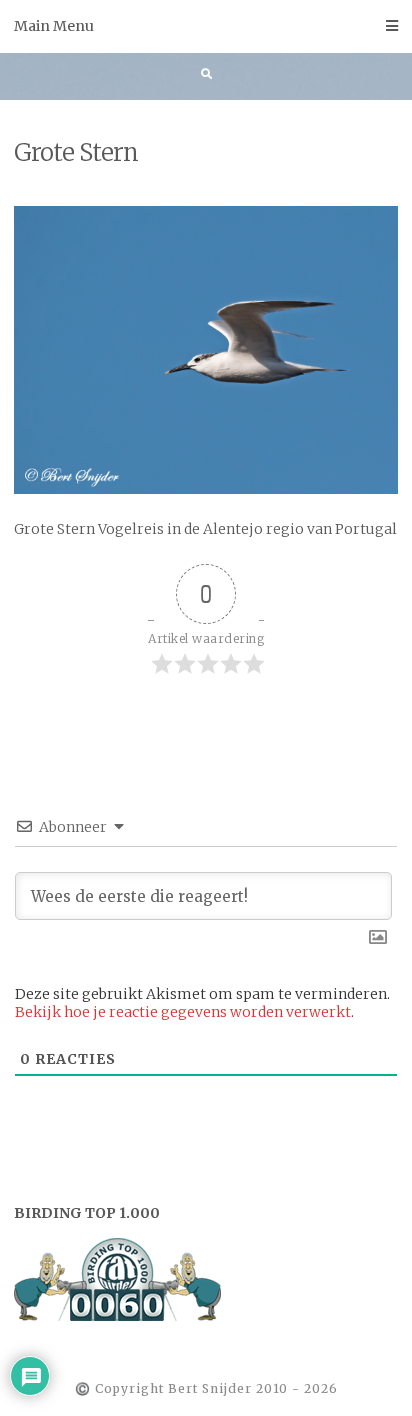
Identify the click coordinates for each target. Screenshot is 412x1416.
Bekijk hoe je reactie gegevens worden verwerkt (183, 1012)
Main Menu (54, 26)
